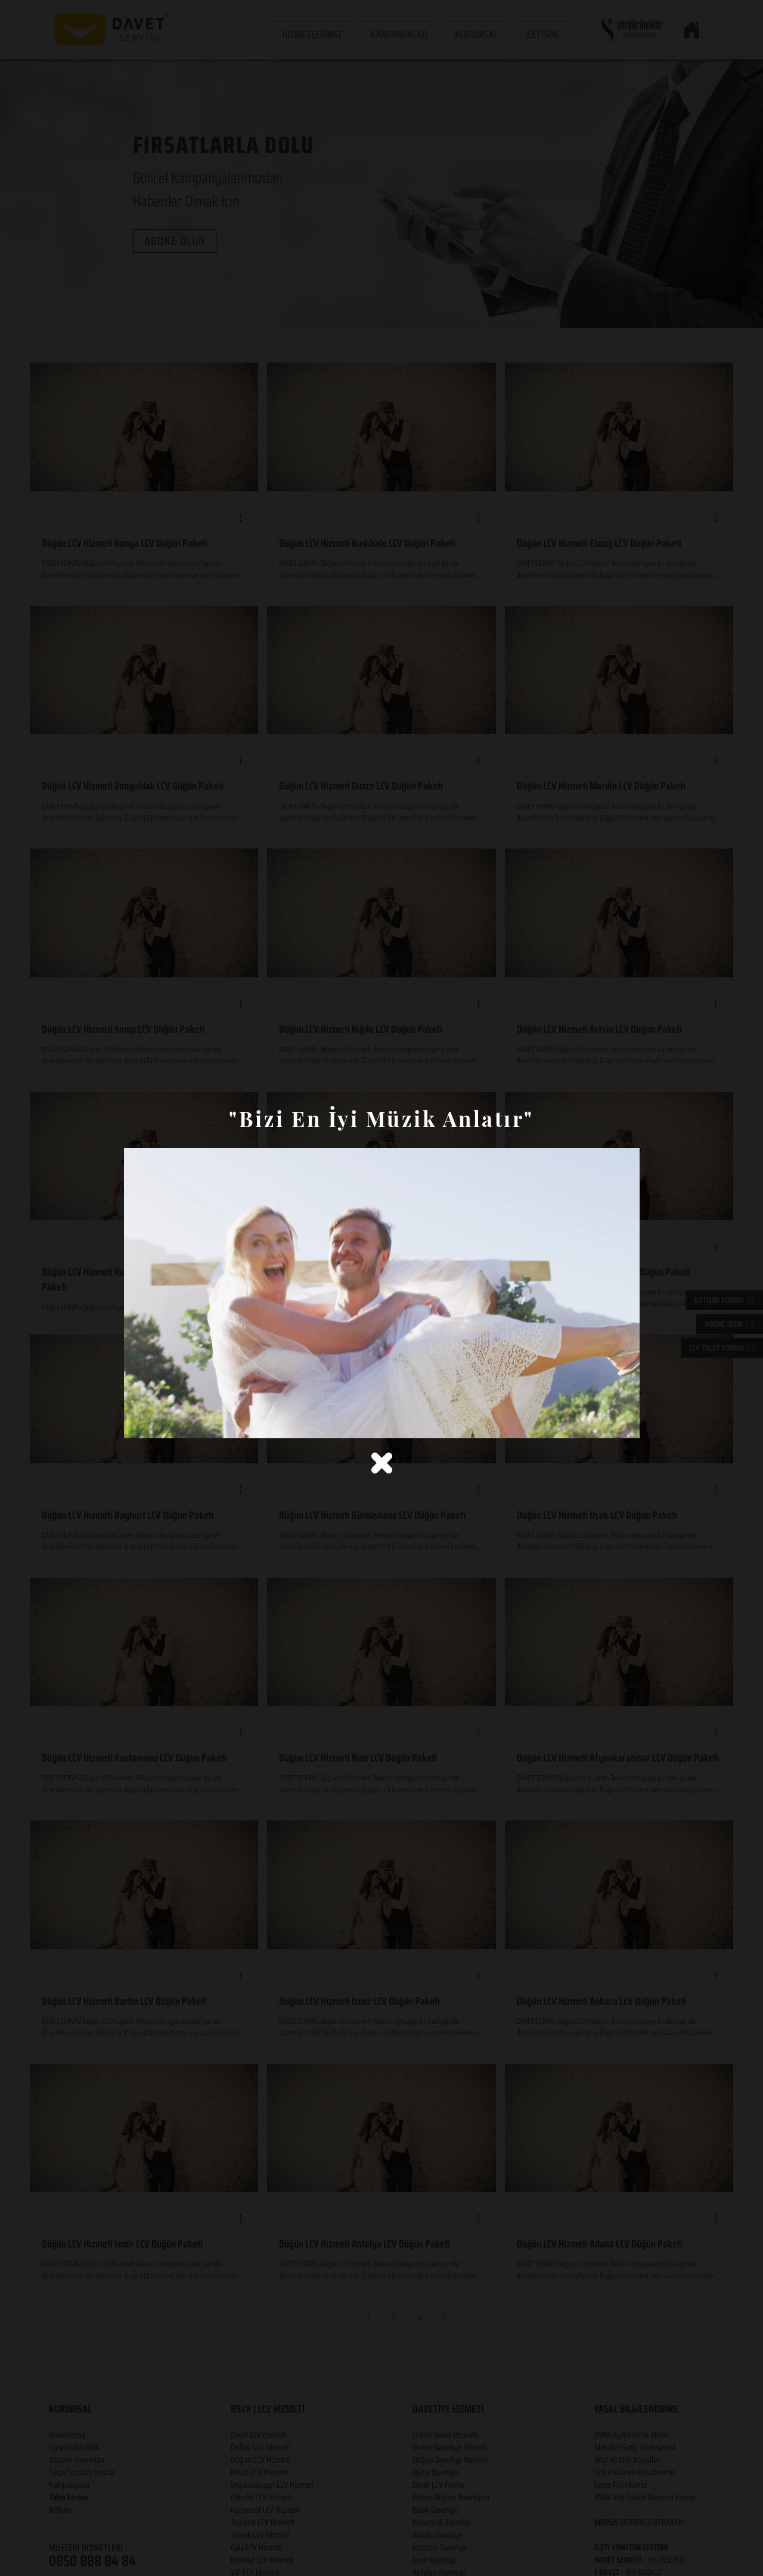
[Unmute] (160, 1422)
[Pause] (139, 1422)
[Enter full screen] (624, 1422)
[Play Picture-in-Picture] (603, 1422)
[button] (382, 1463)
